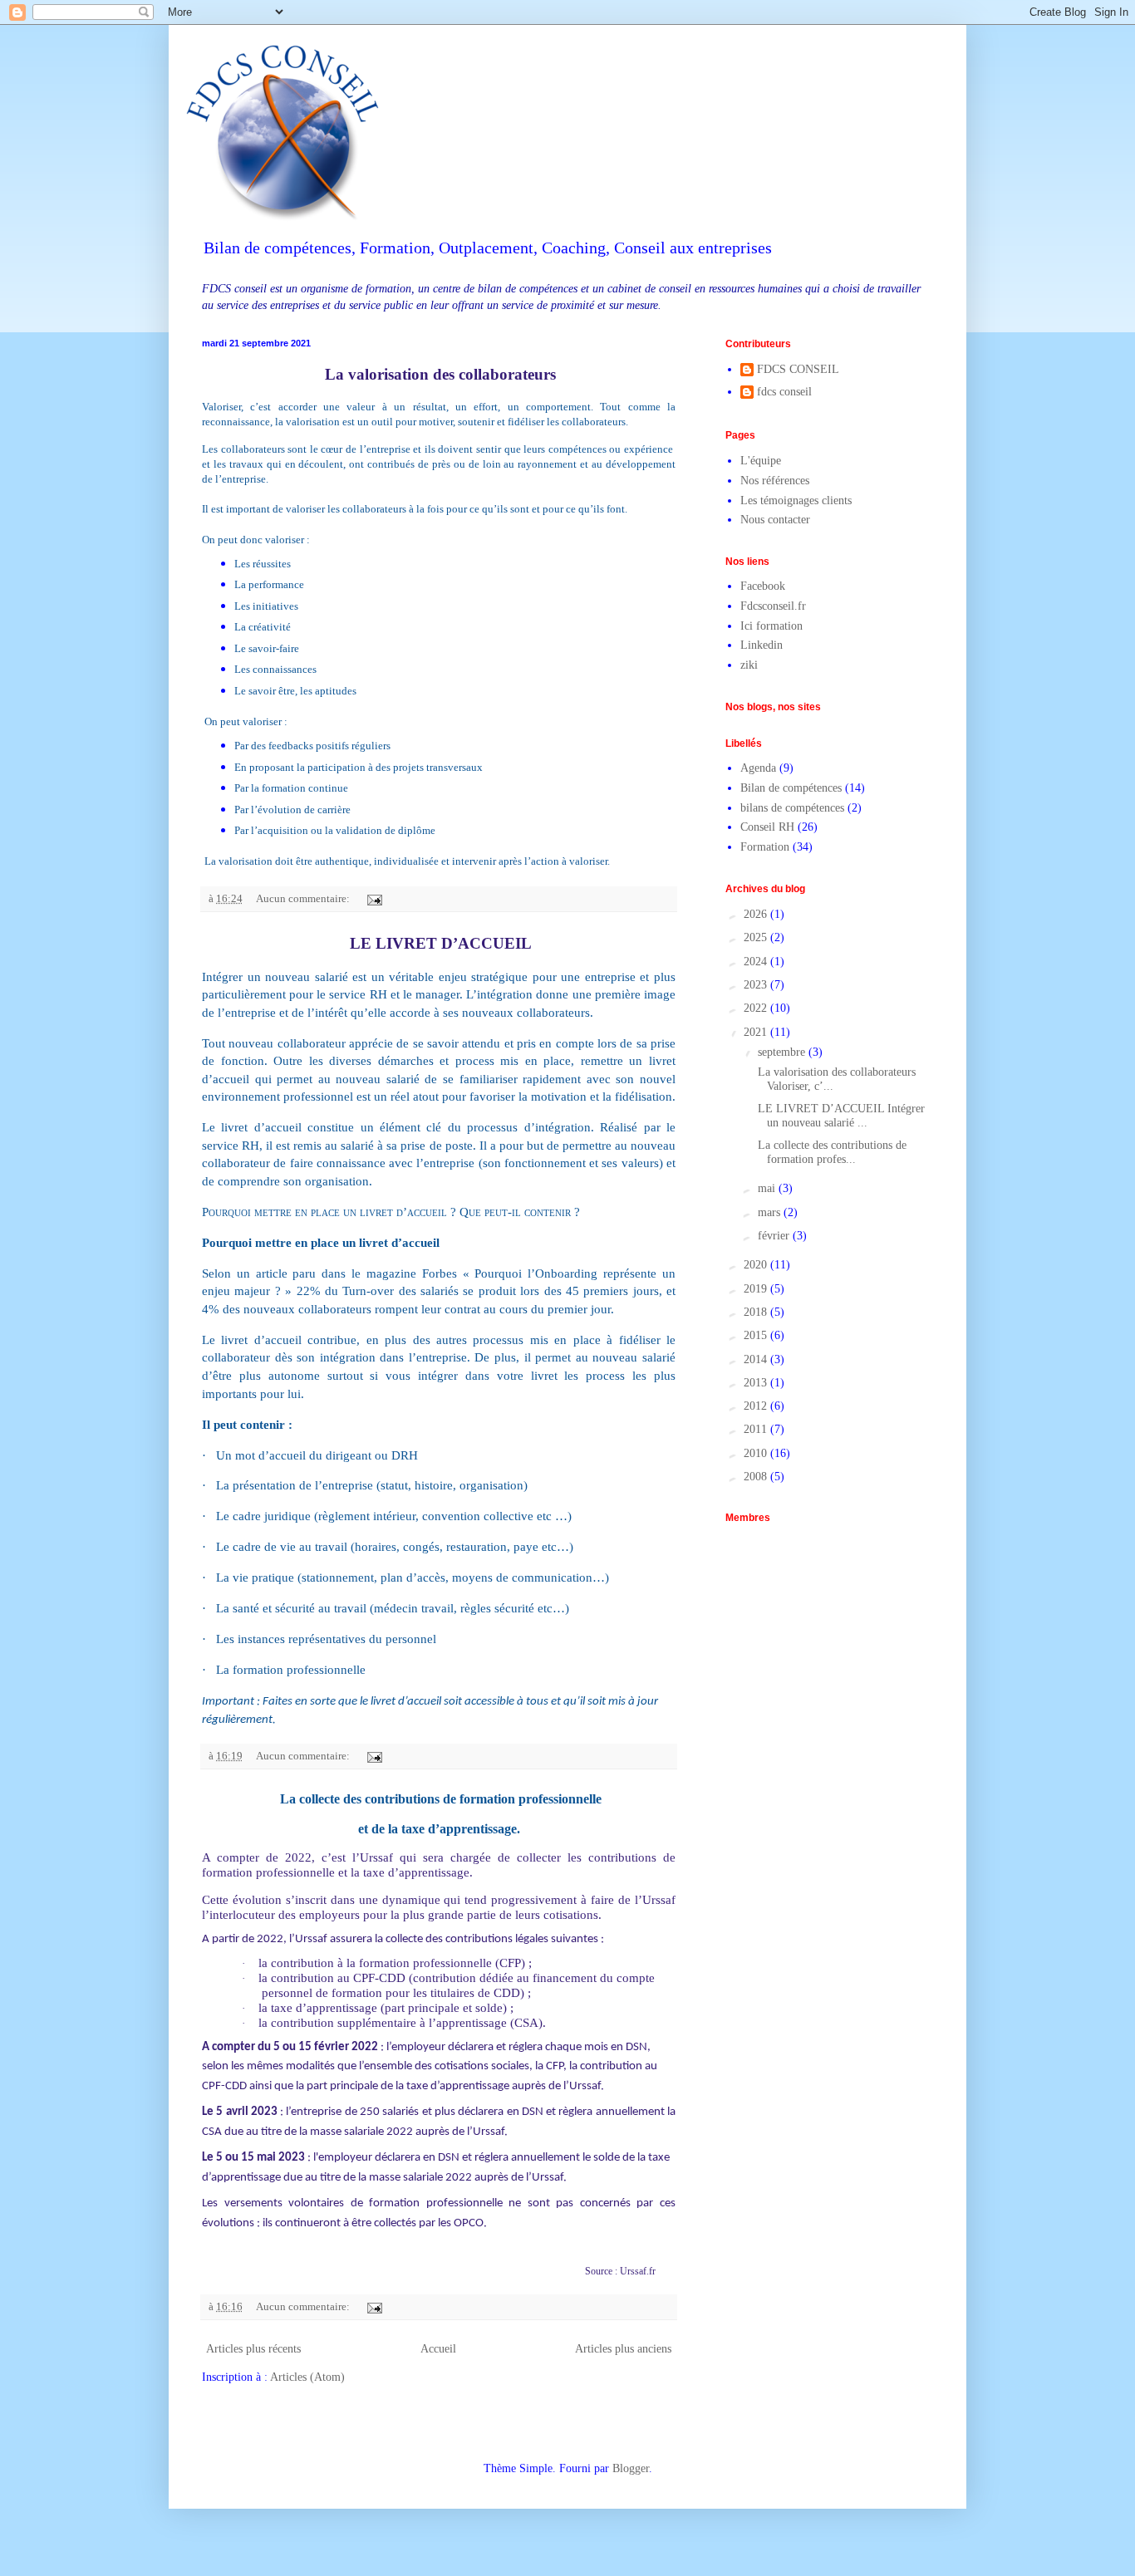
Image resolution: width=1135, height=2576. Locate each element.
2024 (757, 962)
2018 (757, 1312)
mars (771, 1212)
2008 (757, 1477)
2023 (757, 985)
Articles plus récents (253, 2349)
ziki (749, 665)
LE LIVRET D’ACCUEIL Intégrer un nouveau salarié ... (840, 1116)
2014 (757, 1359)
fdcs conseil (784, 392)
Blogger (631, 2468)
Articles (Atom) (307, 2377)
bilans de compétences (792, 808)
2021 (757, 1032)
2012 (757, 1406)
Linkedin (762, 645)
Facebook (763, 586)
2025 (757, 937)
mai (768, 1188)
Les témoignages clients (796, 500)
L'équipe (761, 461)
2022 (757, 1008)
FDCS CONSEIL (798, 369)
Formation (765, 847)
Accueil (438, 2349)
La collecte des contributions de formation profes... (830, 1152)
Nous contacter (775, 520)
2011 (757, 1429)
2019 (757, 1289)
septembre (783, 1052)
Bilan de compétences (791, 788)
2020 (757, 1265)
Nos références (775, 481)
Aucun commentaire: (304, 899)
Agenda (758, 768)
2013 (757, 1383)
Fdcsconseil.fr (773, 606)
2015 (757, 1335)
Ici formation (771, 626)
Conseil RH (767, 827)
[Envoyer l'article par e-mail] (373, 899)
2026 (757, 914)
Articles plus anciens (623, 2349)
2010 (757, 1453)
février (775, 1236)
